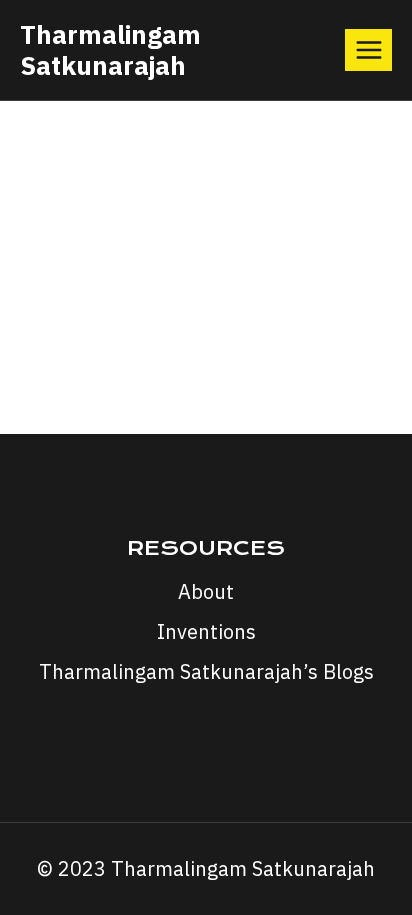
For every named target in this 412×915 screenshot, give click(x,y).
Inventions (206, 631)
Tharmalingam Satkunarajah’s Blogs (206, 671)
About (206, 591)
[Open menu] (368, 49)
